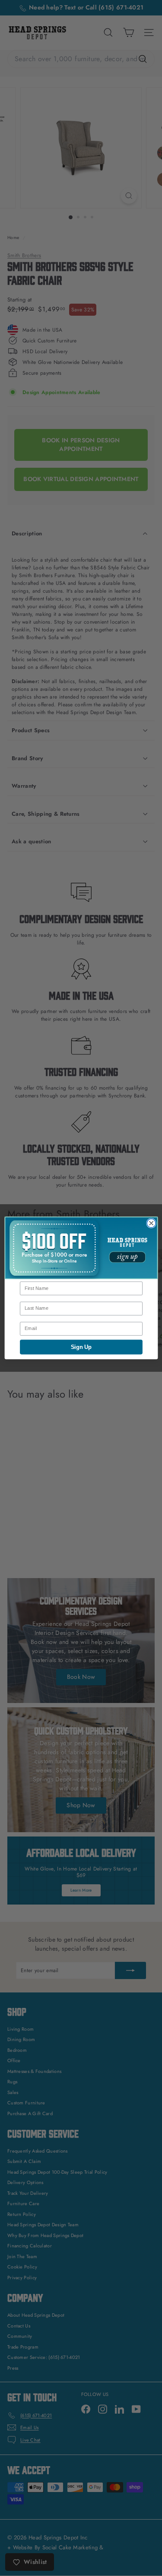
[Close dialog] (151, 1223)
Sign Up (81, 1347)
